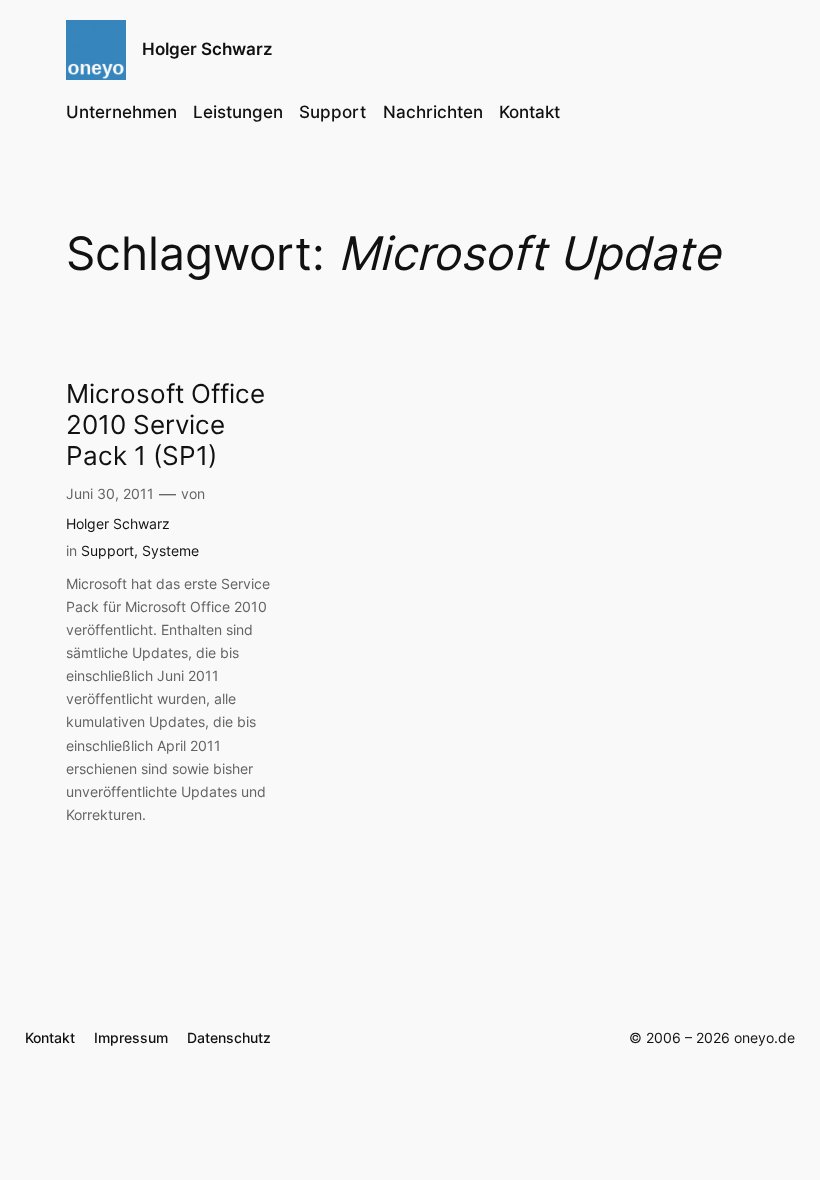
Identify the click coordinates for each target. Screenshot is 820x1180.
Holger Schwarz (207, 49)
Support (107, 550)
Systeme (170, 550)
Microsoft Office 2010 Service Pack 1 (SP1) (165, 425)
